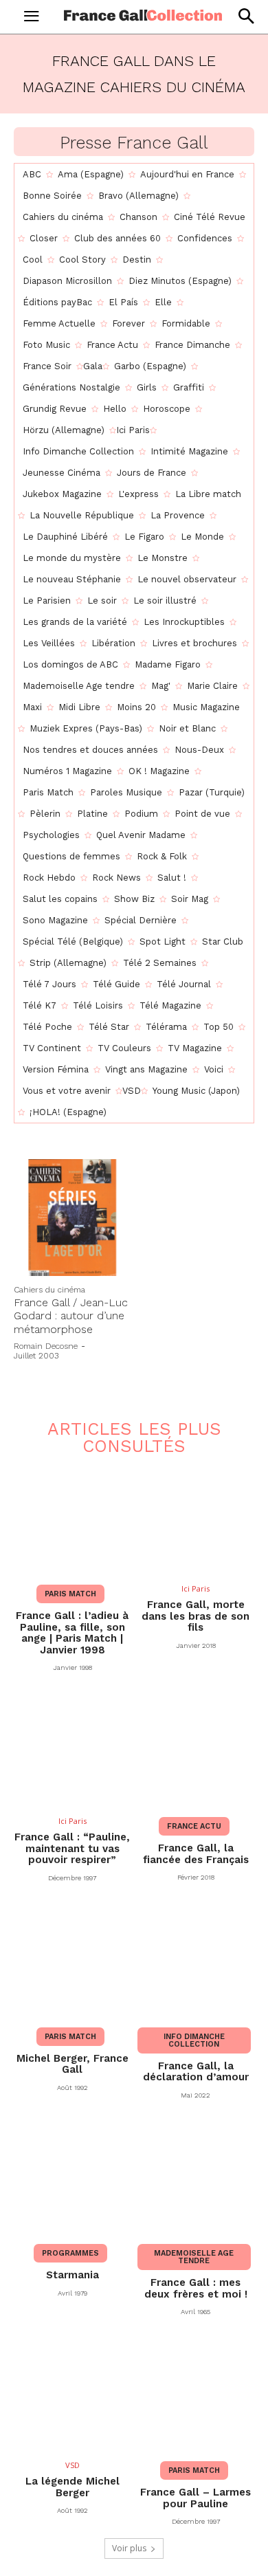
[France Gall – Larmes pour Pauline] (196, 2394)
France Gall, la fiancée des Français (196, 1854)
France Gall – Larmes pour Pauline (196, 2498)
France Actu (194, 1826)
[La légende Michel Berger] (72, 2394)
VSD (72, 2465)
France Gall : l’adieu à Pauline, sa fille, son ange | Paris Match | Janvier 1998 (72, 1633)
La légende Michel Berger (72, 2487)
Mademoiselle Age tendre (194, 2257)
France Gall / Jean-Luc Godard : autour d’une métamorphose (71, 1315)
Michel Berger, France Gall (72, 2064)
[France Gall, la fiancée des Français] (196, 1750)
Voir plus (129, 2548)
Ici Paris (196, 1588)
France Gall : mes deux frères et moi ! (196, 2288)
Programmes (70, 2253)
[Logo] (143, 15)
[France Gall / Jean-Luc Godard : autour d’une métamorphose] (72, 1218)
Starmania (72, 2275)
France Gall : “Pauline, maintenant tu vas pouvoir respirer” (72, 1848)
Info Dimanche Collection (194, 2040)
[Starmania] (72, 2177)
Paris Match (70, 1594)
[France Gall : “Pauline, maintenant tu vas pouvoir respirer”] (72, 1750)
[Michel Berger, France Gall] (72, 1960)
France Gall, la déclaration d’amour (196, 2072)
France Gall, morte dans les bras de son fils (196, 1616)
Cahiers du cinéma (49, 1290)
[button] (246, 16)
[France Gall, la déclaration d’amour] (196, 1960)
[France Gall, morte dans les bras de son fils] (196, 1518)
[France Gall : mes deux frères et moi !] (196, 2177)
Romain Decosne (46, 1346)
